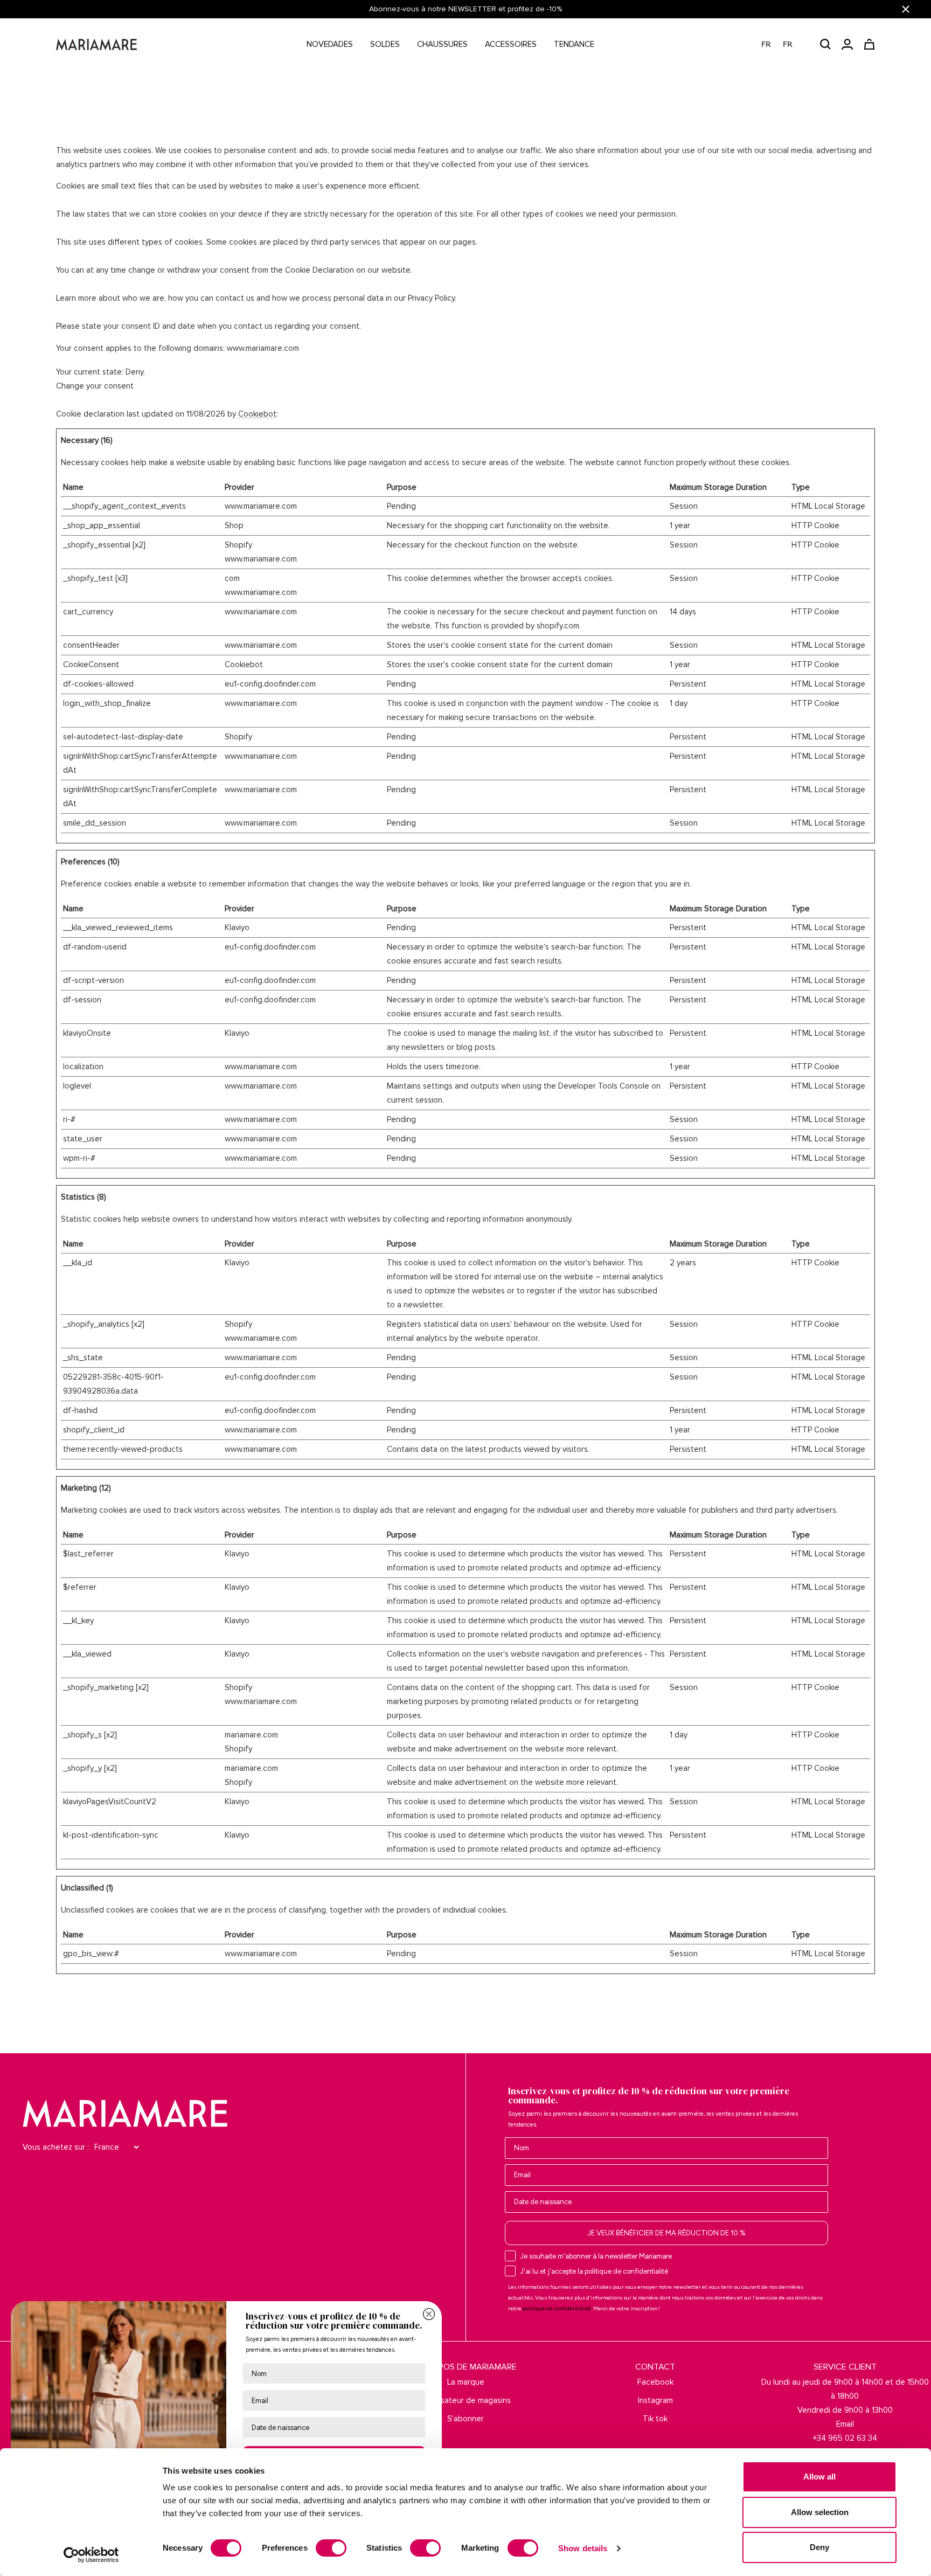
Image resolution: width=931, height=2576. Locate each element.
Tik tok (655, 2419)
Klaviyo (237, 927)
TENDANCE (574, 44)
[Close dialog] (429, 2314)
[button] (783, 44)
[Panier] (869, 44)
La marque (466, 2382)
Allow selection (820, 2512)
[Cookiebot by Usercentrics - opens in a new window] (91, 2555)
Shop (234, 525)
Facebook (655, 2382)
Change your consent (95, 386)
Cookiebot (257, 414)
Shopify (238, 545)
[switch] (331, 2548)
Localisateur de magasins (465, 2400)
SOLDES (385, 44)
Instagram (655, 2400)
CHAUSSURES (442, 44)
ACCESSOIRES (511, 44)
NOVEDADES (330, 44)
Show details (583, 2548)
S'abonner (465, 2419)
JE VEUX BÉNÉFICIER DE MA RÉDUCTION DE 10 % (666, 2233)
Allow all (819, 2477)
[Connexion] (847, 44)
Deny (819, 2547)
